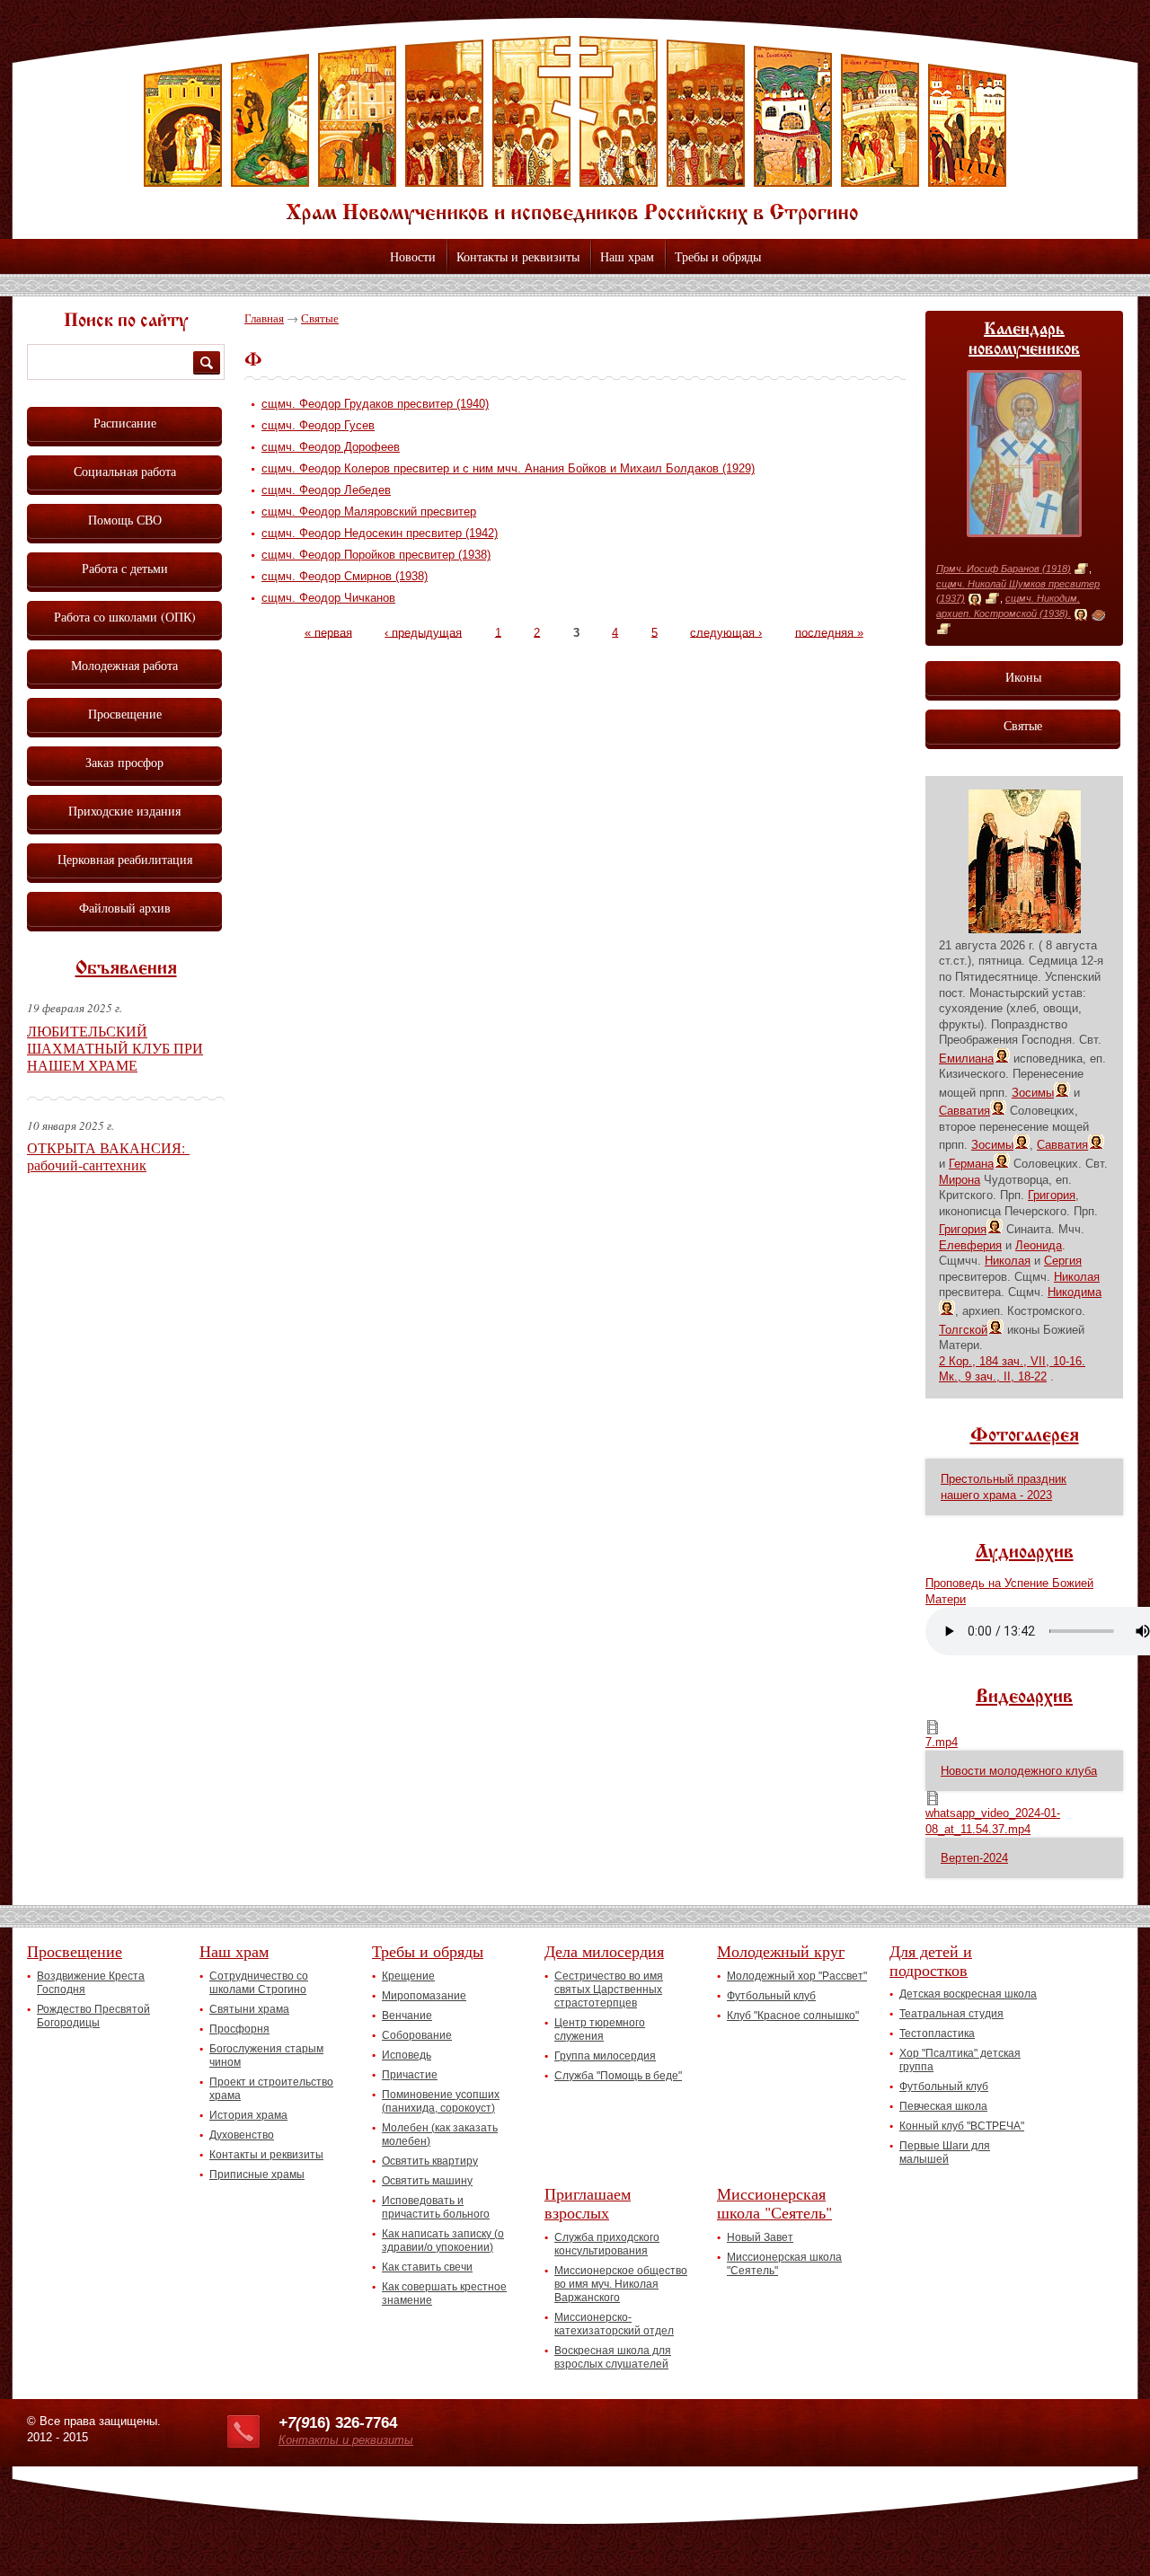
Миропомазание (424, 1996)
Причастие (410, 2075)
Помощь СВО (125, 520)
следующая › (726, 632)
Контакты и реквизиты (518, 256)
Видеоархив (1024, 1698)
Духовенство (242, 2135)
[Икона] (975, 599)
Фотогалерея (1025, 1436)
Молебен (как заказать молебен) (440, 2135)
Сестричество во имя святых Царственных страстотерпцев (609, 1989)
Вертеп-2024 (974, 1858)
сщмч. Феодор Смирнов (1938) (345, 576)
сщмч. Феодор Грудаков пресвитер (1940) (375, 404)
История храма (248, 2115)
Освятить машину (427, 2181)
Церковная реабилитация (125, 859)
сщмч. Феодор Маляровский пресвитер (369, 512)
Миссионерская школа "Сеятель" (774, 2203)
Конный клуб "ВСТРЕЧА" (962, 2126)
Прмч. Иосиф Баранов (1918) (1004, 569)
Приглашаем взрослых (588, 2203)
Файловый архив (125, 908)
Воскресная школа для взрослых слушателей (613, 2357)
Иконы (1023, 677)
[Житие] (1081, 569)
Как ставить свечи (427, 2267)
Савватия (964, 1111)
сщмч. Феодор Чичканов (328, 598)
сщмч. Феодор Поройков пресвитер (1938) (376, 555)
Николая (1008, 1261)
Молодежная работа (124, 665)
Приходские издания (124, 811)
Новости (413, 256)
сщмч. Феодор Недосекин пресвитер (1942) (380, 533)
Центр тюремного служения (600, 2029)
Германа (971, 1164)
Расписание (125, 423)
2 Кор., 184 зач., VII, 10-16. (1012, 1361)
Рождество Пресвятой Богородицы (93, 2016)
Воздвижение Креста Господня (91, 1983)
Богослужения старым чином (266, 2056)
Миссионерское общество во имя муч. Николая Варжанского (621, 2284)
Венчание (407, 2016)
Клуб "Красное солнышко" (793, 2016)
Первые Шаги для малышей (945, 2153)
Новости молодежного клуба (1019, 1771)
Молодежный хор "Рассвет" (797, 1976)
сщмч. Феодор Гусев (318, 425)
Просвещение (125, 714)
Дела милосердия (604, 1951)
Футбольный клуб (771, 1996)
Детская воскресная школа (968, 1994)
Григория (1052, 1195)
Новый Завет (760, 2237)
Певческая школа (943, 2106)
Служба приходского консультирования (607, 2244)
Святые (320, 318)
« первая (328, 632)
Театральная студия (951, 2014)
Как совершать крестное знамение (444, 2294)
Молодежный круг (781, 1951)
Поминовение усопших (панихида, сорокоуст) (441, 2101)
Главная (264, 318)
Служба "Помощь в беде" (618, 2076)
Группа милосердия (605, 2056)
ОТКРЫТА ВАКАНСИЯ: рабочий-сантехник (108, 1156)
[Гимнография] (1098, 614)
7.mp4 (942, 1742)
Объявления (126, 969)
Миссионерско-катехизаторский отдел (614, 2324)
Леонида (1039, 1245)
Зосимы (1033, 1093)
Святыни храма (249, 2009)
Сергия (1063, 1261)
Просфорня (239, 2029)
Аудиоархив (1025, 1553)
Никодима (1075, 1292)
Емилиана (966, 1059)
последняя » (829, 632)
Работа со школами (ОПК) (125, 617)
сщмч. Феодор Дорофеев (331, 447)
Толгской (963, 1330)
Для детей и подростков (931, 1960)
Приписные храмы (257, 2175)
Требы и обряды (718, 256)
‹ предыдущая (423, 632)
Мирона (960, 1180)
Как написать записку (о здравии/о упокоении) (443, 2241)
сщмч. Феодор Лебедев (326, 490)
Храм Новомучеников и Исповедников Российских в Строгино (575, 130)
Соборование (417, 2035)
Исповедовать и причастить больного (436, 2207)
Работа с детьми (125, 568)
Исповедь (407, 2055)
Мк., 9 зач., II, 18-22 (993, 1376)
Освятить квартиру (430, 2161)
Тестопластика (937, 2033)
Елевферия (970, 1245)
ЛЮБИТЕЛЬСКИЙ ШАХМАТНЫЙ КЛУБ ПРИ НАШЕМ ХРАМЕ (115, 1048)
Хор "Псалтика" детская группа (960, 2060)
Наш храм (627, 256)
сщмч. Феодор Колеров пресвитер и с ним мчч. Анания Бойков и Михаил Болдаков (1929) (508, 468)
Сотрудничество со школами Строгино (259, 1983)
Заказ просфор (124, 762)
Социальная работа (125, 471)
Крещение (408, 1976)
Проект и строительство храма (271, 2089)
